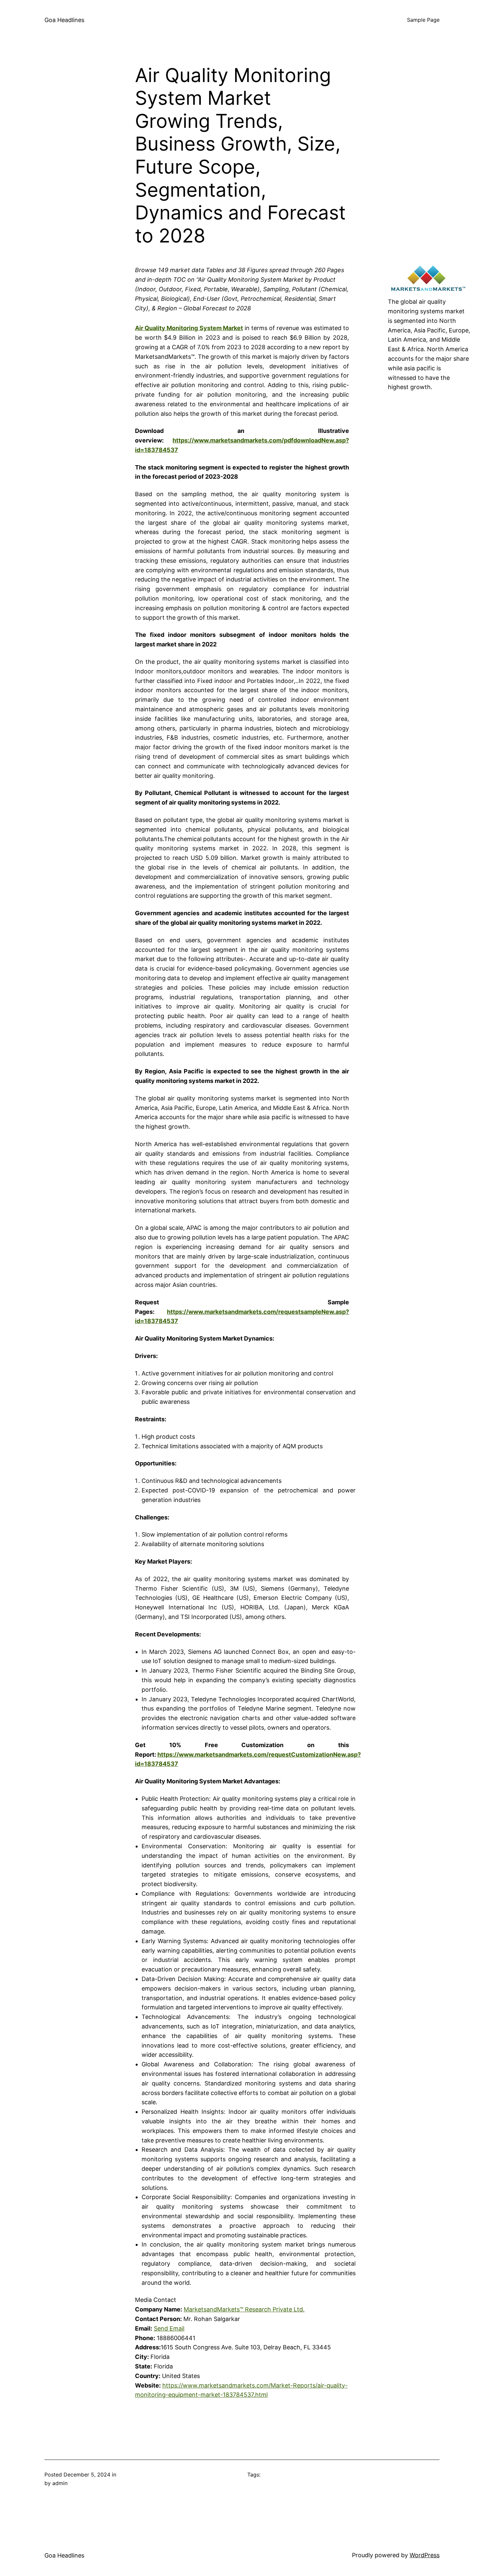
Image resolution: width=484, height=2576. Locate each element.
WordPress (425, 2555)
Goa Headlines (64, 20)
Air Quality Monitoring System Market (189, 328)
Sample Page (423, 20)
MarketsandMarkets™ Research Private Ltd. (244, 2309)
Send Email (169, 2328)
